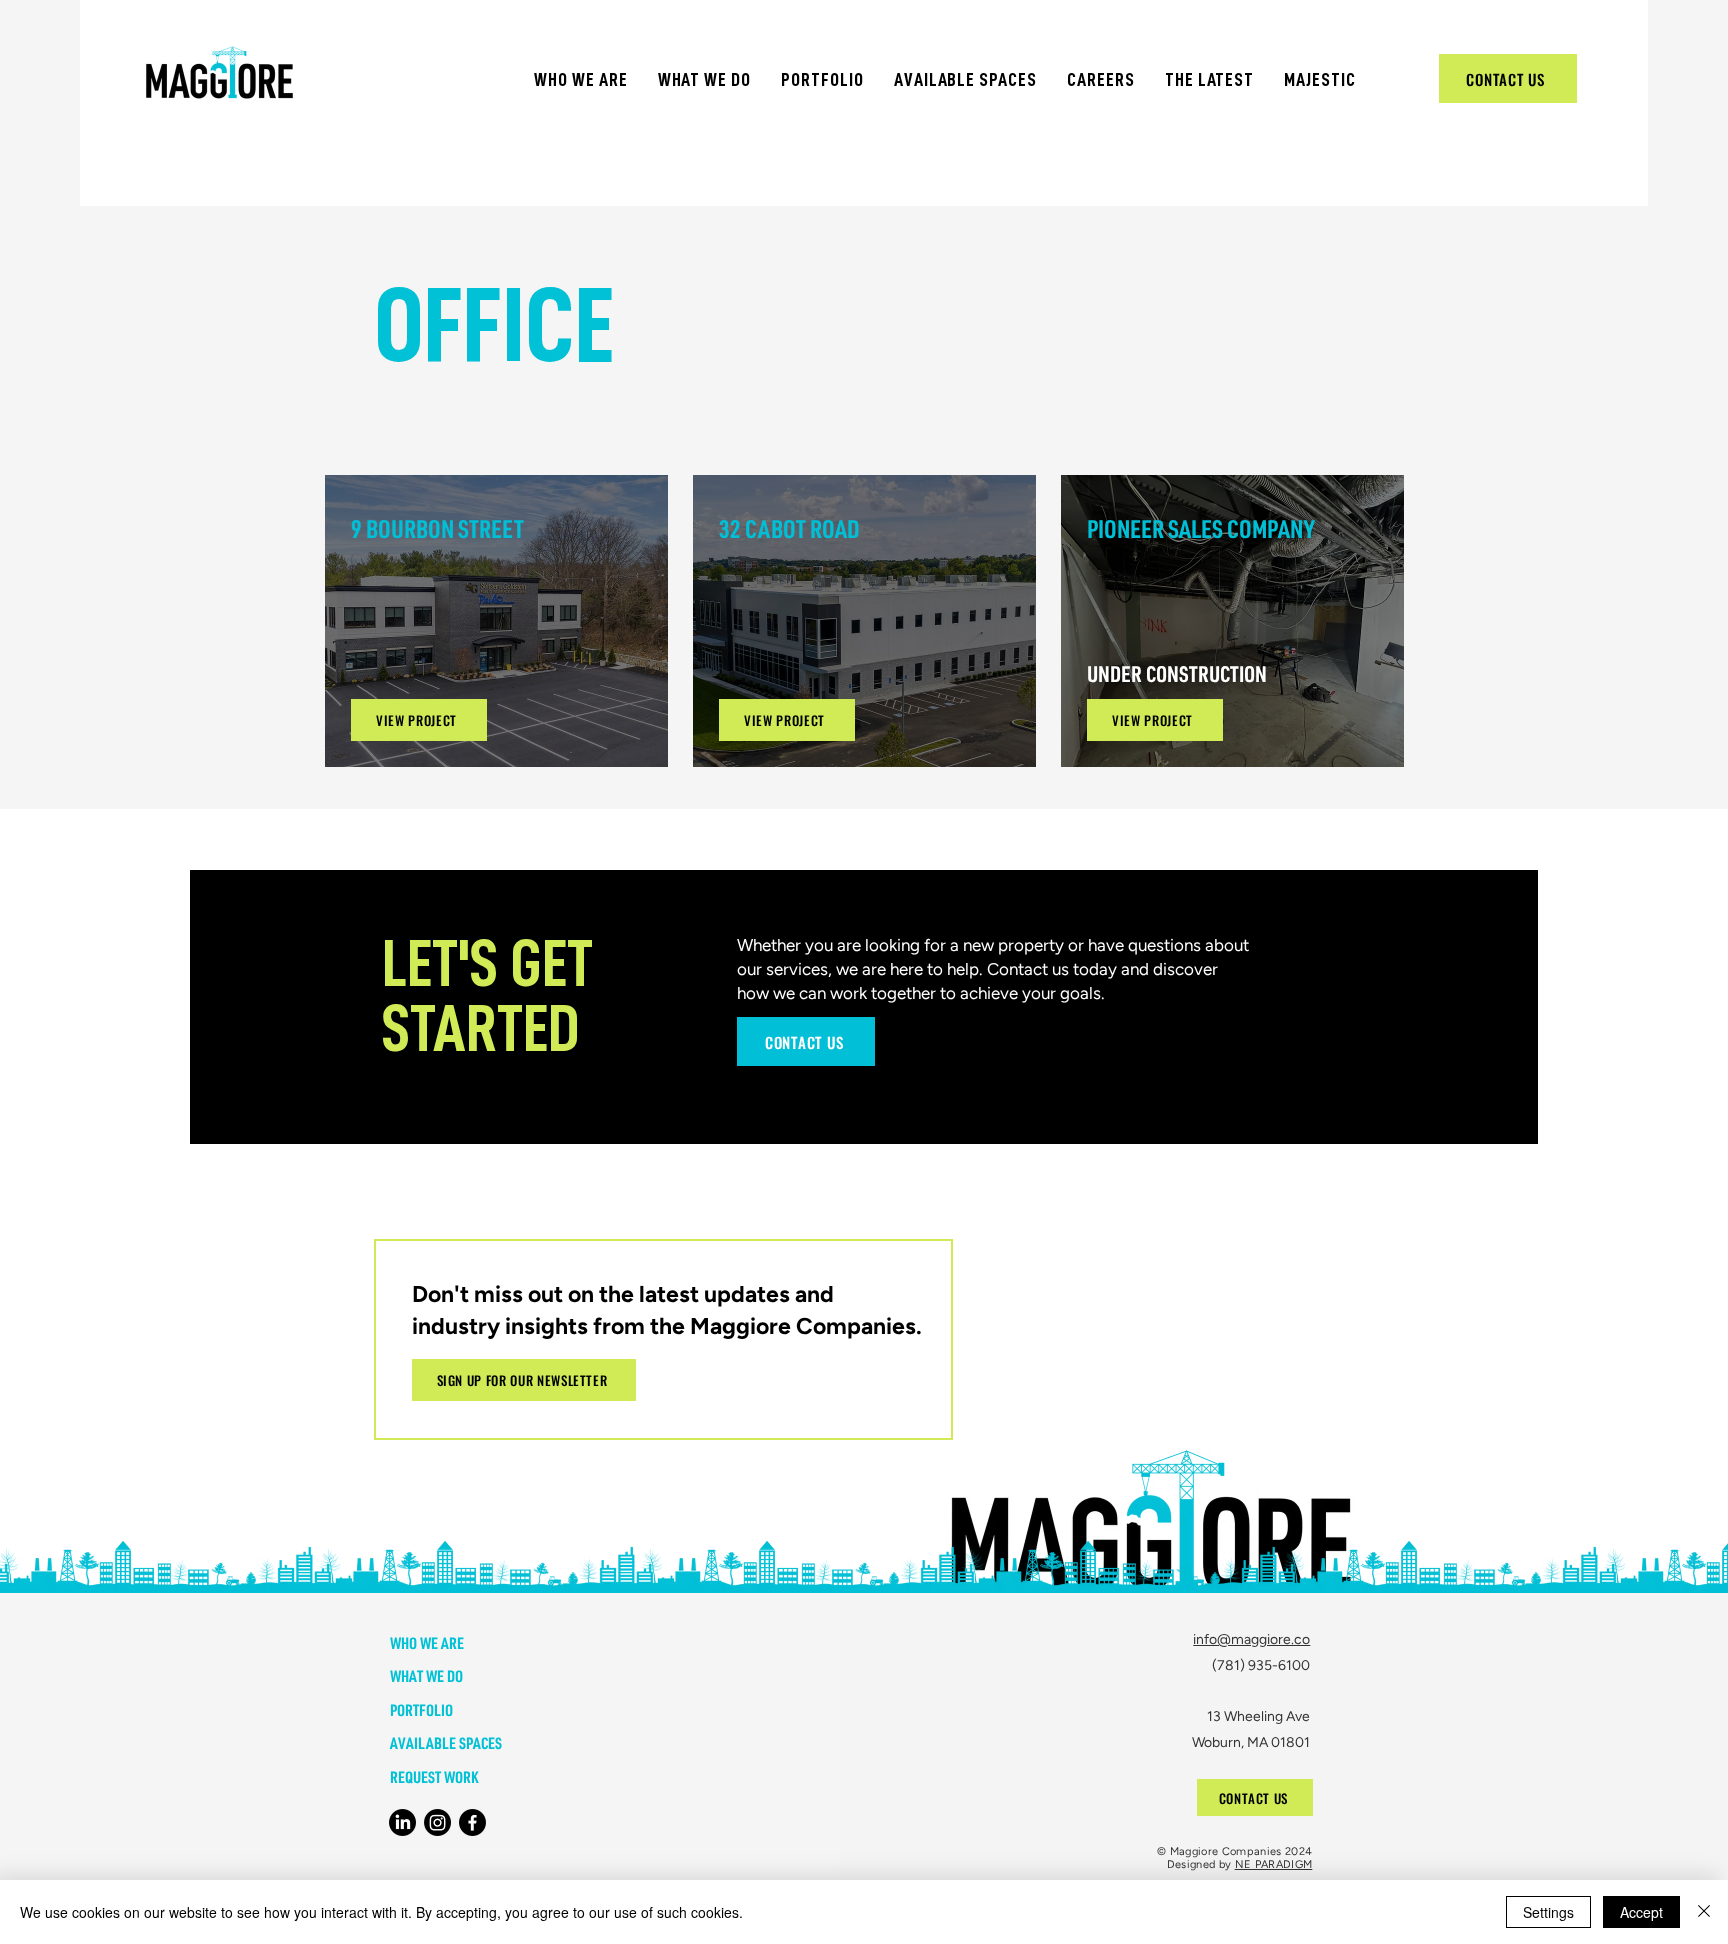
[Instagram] (437, 1822)
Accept (1641, 1912)
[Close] (1704, 1912)
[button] (581, 79)
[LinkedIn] (402, 1822)
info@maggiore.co (1251, 1639)
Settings (1548, 1912)
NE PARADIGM (1274, 1864)
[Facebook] (472, 1822)
